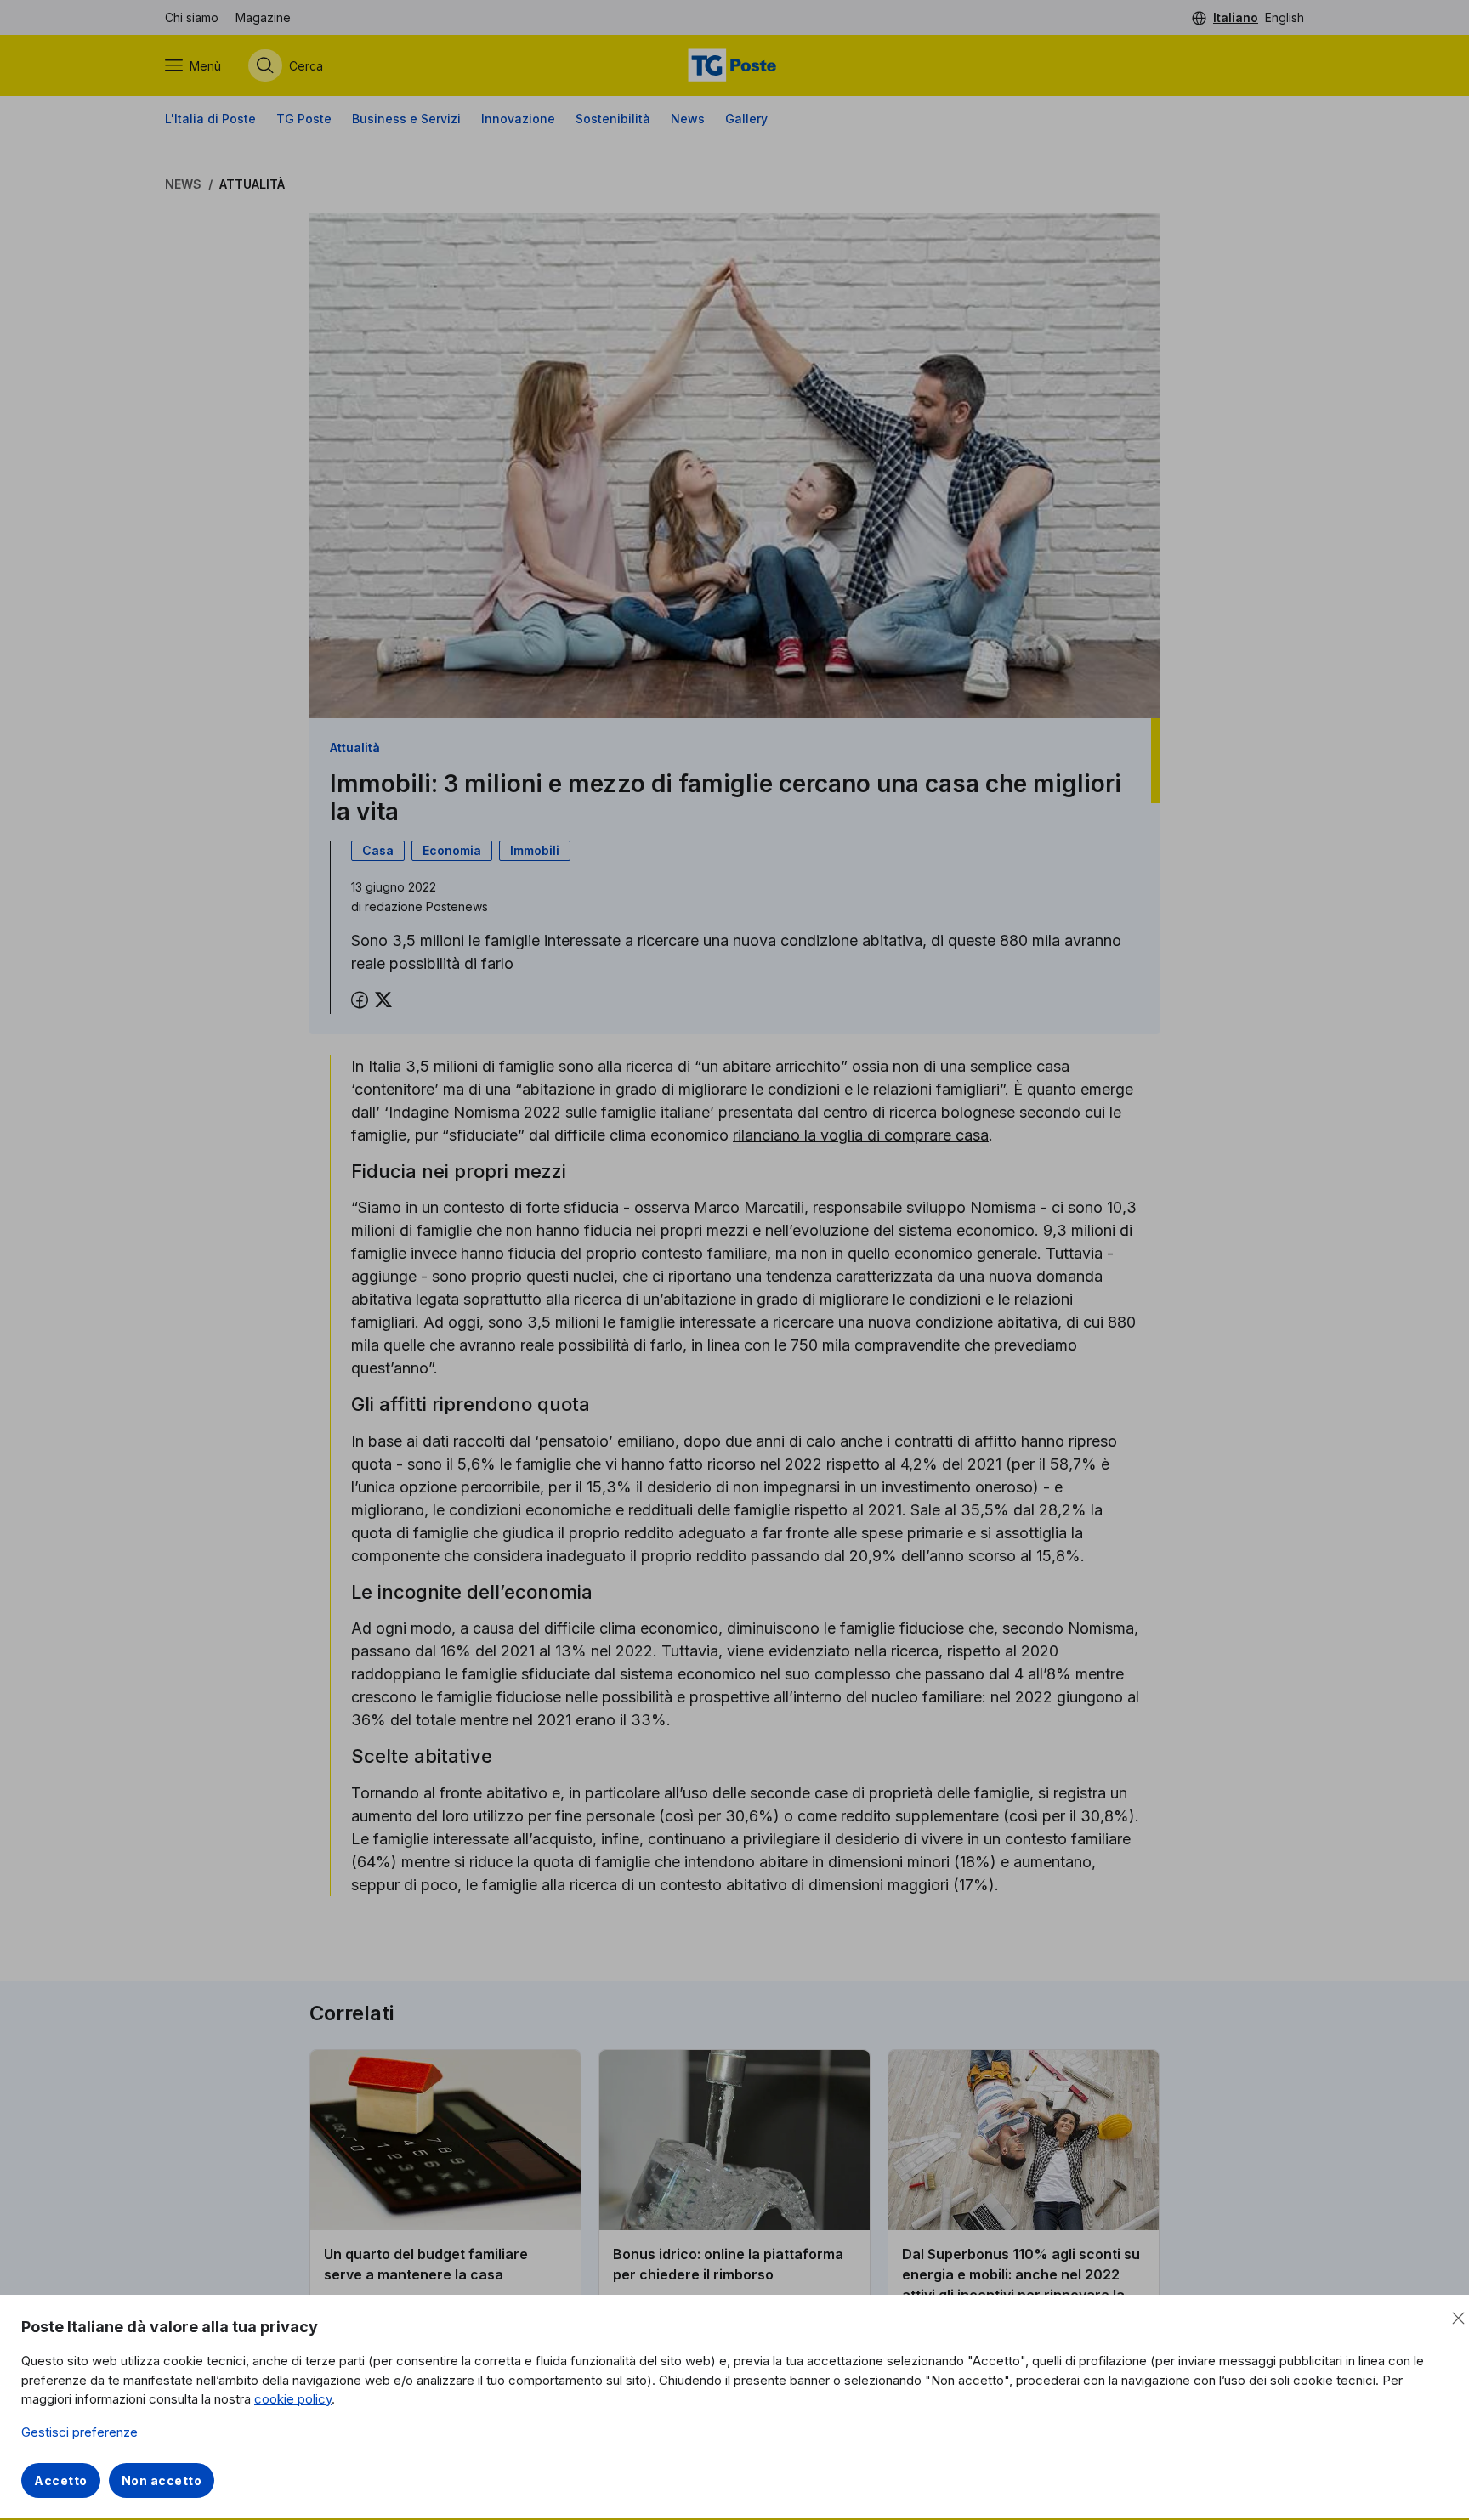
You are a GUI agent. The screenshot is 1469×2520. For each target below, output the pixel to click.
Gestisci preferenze (79, 2432)
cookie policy (293, 2399)
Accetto (61, 2480)
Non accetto (162, 2480)
